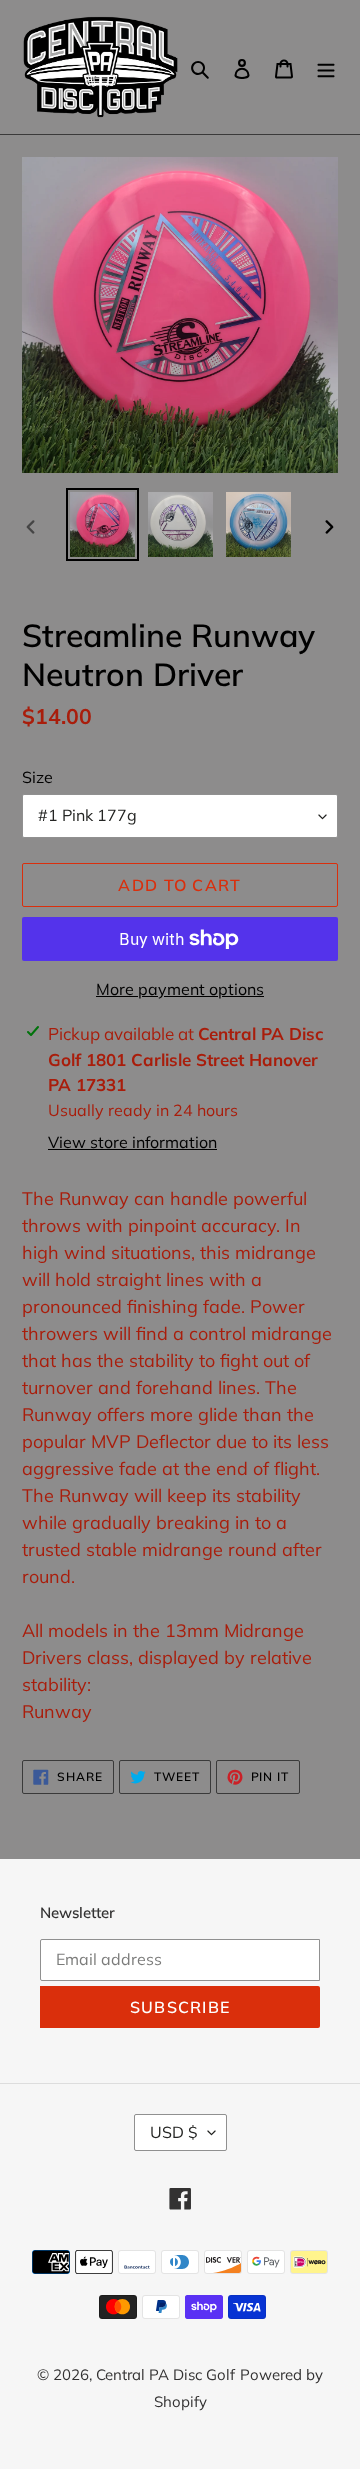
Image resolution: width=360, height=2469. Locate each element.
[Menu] (326, 67)
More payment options (180, 989)
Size (37, 777)
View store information (132, 1142)
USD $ (174, 2132)
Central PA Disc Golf (165, 2374)
